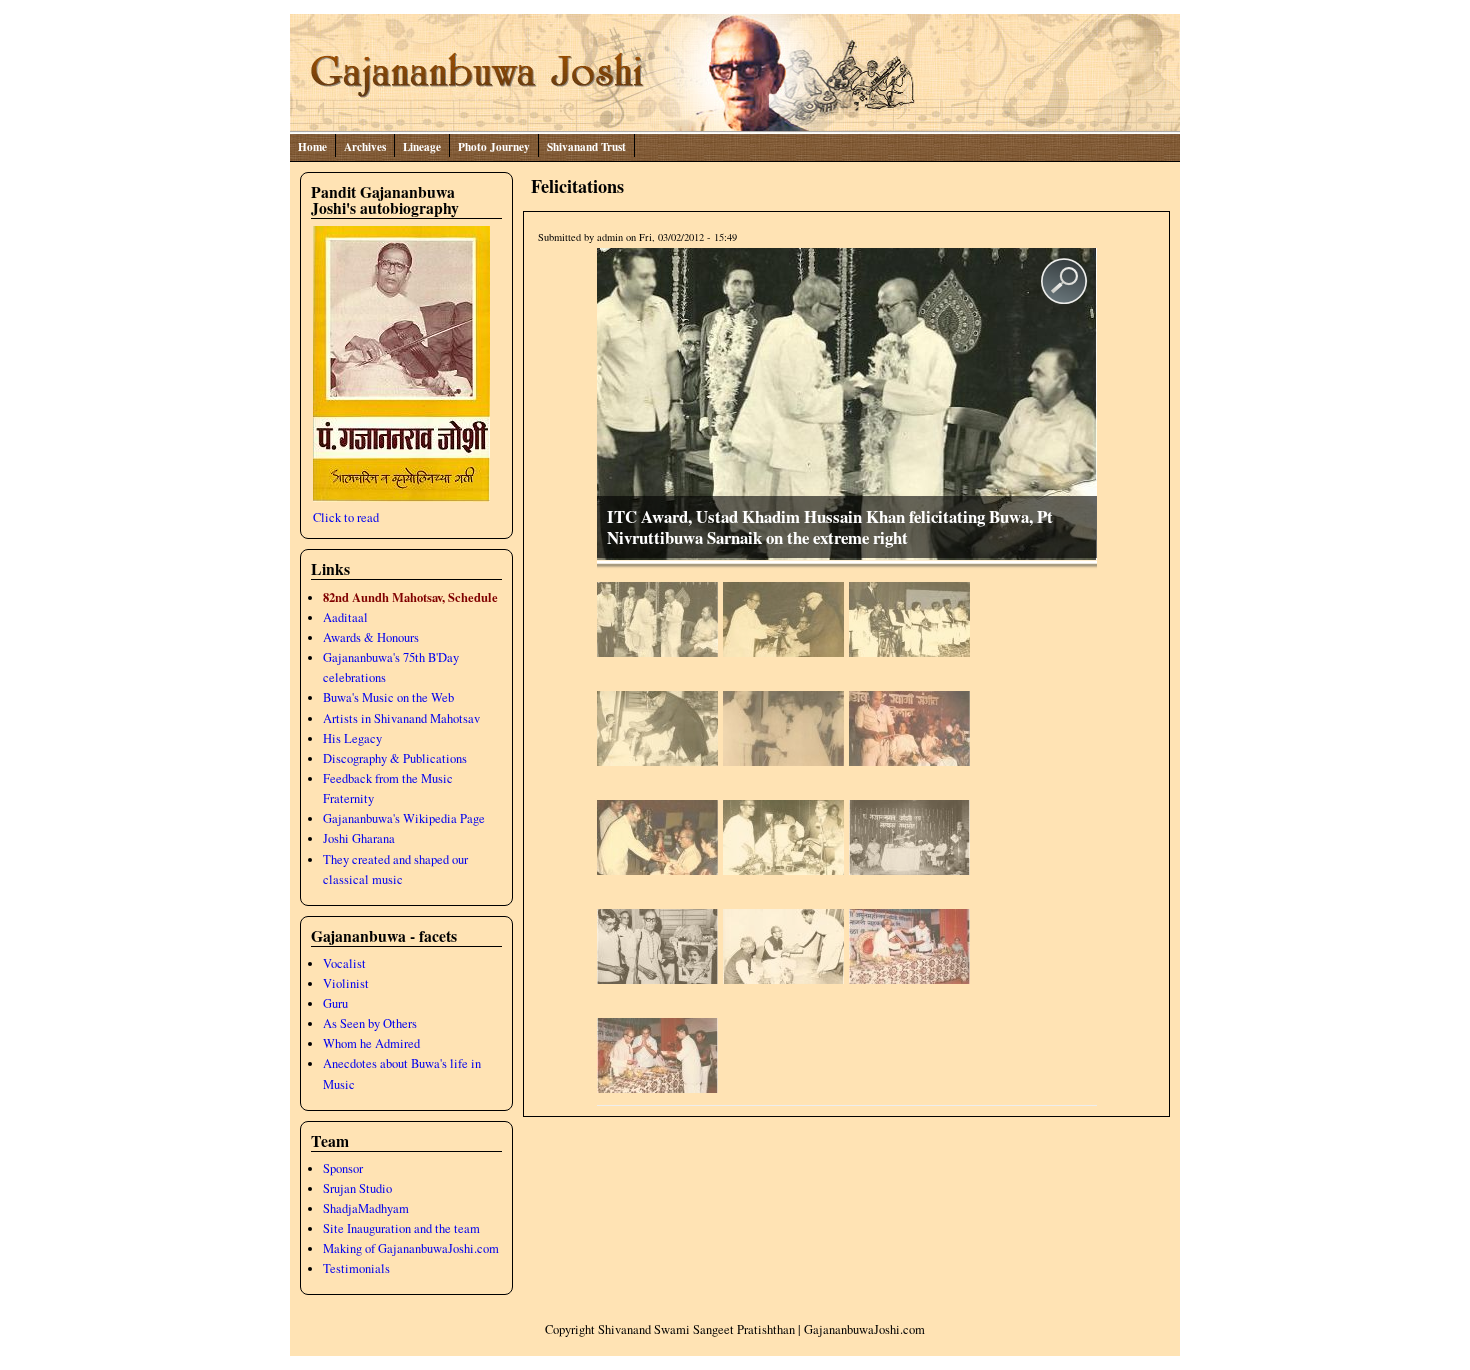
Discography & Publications (395, 758)
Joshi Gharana (359, 838)
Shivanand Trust (586, 146)
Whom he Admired (371, 1043)
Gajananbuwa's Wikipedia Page (404, 818)
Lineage (422, 146)
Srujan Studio (357, 1188)
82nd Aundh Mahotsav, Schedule (410, 597)
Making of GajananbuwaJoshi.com (411, 1248)
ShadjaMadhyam (366, 1208)
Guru (335, 1003)
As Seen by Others (370, 1023)
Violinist (346, 983)
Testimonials (356, 1268)
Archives (365, 146)
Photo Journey (494, 146)
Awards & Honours (371, 637)
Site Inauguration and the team (401, 1228)
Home (312, 146)
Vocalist (344, 963)
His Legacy (352, 738)
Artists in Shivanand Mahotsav (401, 718)
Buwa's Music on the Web (388, 697)
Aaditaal (345, 617)
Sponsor (343, 1168)
